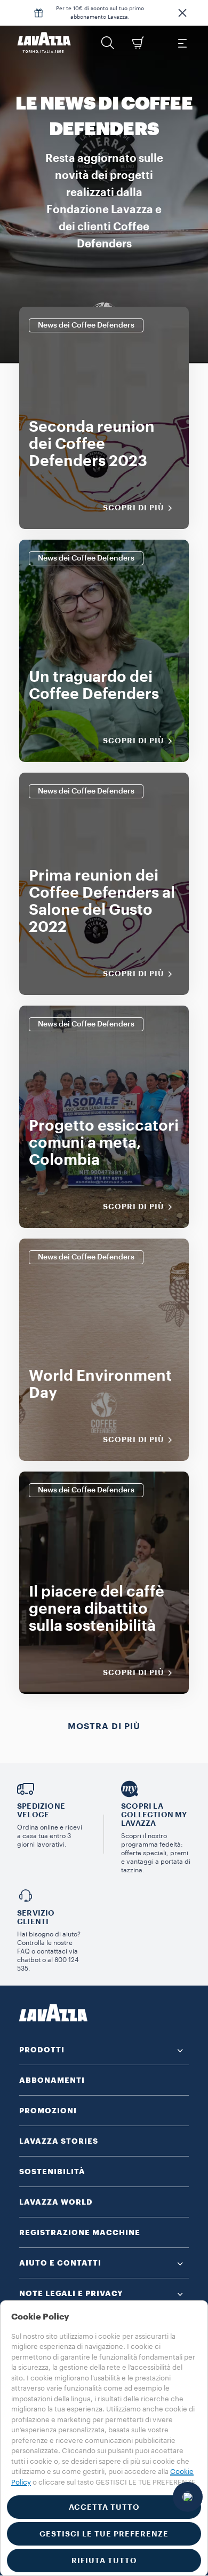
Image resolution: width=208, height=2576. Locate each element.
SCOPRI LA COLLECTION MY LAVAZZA (154, 1815)
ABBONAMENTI (52, 2080)
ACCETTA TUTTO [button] (104, 2507)
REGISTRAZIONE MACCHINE (80, 2232)
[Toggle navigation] (182, 43)
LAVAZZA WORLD (56, 2202)
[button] (182, 13)
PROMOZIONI (48, 2111)
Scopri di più (134, 508)
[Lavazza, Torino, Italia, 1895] (44, 43)
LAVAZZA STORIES (59, 2141)
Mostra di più (104, 1726)
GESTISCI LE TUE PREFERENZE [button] (104, 2534)
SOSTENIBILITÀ (52, 2172)
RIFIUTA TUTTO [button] (104, 2561)
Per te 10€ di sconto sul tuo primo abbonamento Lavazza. (100, 13)
